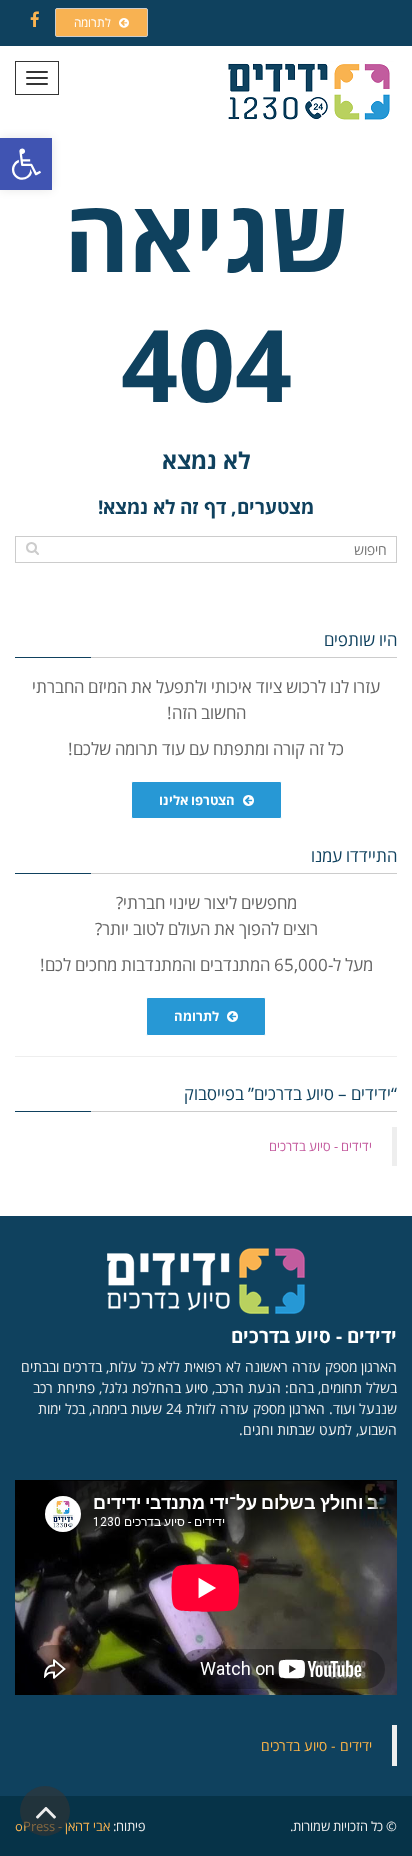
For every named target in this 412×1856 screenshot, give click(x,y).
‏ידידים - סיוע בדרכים (320, 1146)
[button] (26, 164)
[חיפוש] (32, 548)
